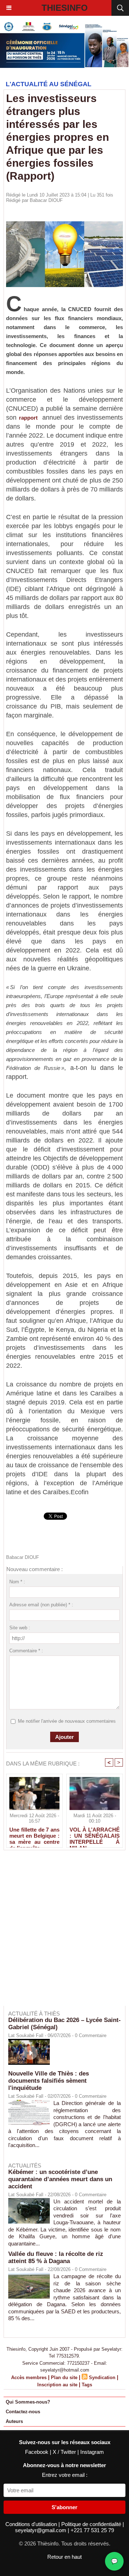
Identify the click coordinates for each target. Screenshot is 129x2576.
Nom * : (17, 1582)
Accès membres (29, 2378)
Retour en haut (64, 2557)
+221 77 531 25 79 (92, 2530)
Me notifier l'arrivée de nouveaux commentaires (67, 1721)
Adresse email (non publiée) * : (41, 1605)
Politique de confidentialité (92, 2524)
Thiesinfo (65, 8)
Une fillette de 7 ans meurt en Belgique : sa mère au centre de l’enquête (34, 1836)
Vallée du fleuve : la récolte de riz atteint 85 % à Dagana (56, 2258)
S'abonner (64, 2507)
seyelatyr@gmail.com (41, 2530)
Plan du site (64, 2378)
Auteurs (14, 2421)
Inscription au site (57, 2385)
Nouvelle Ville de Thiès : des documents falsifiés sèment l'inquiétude (49, 2081)
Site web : (20, 1628)
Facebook (37, 2452)
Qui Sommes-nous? (28, 2402)
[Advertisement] (61, 1933)
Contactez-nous (23, 2412)
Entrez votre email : (65, 2475)
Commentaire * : (26, 1651)
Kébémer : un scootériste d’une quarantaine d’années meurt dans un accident (60, 2179)
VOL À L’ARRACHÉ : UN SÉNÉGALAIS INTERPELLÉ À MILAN (95, 1836)
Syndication (102, 2378)
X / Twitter (65, 2452)
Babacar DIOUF (46, 200)
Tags (87, 2385)
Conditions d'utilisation (32, 2524)
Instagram (92, 2452)
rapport (28, 418)
